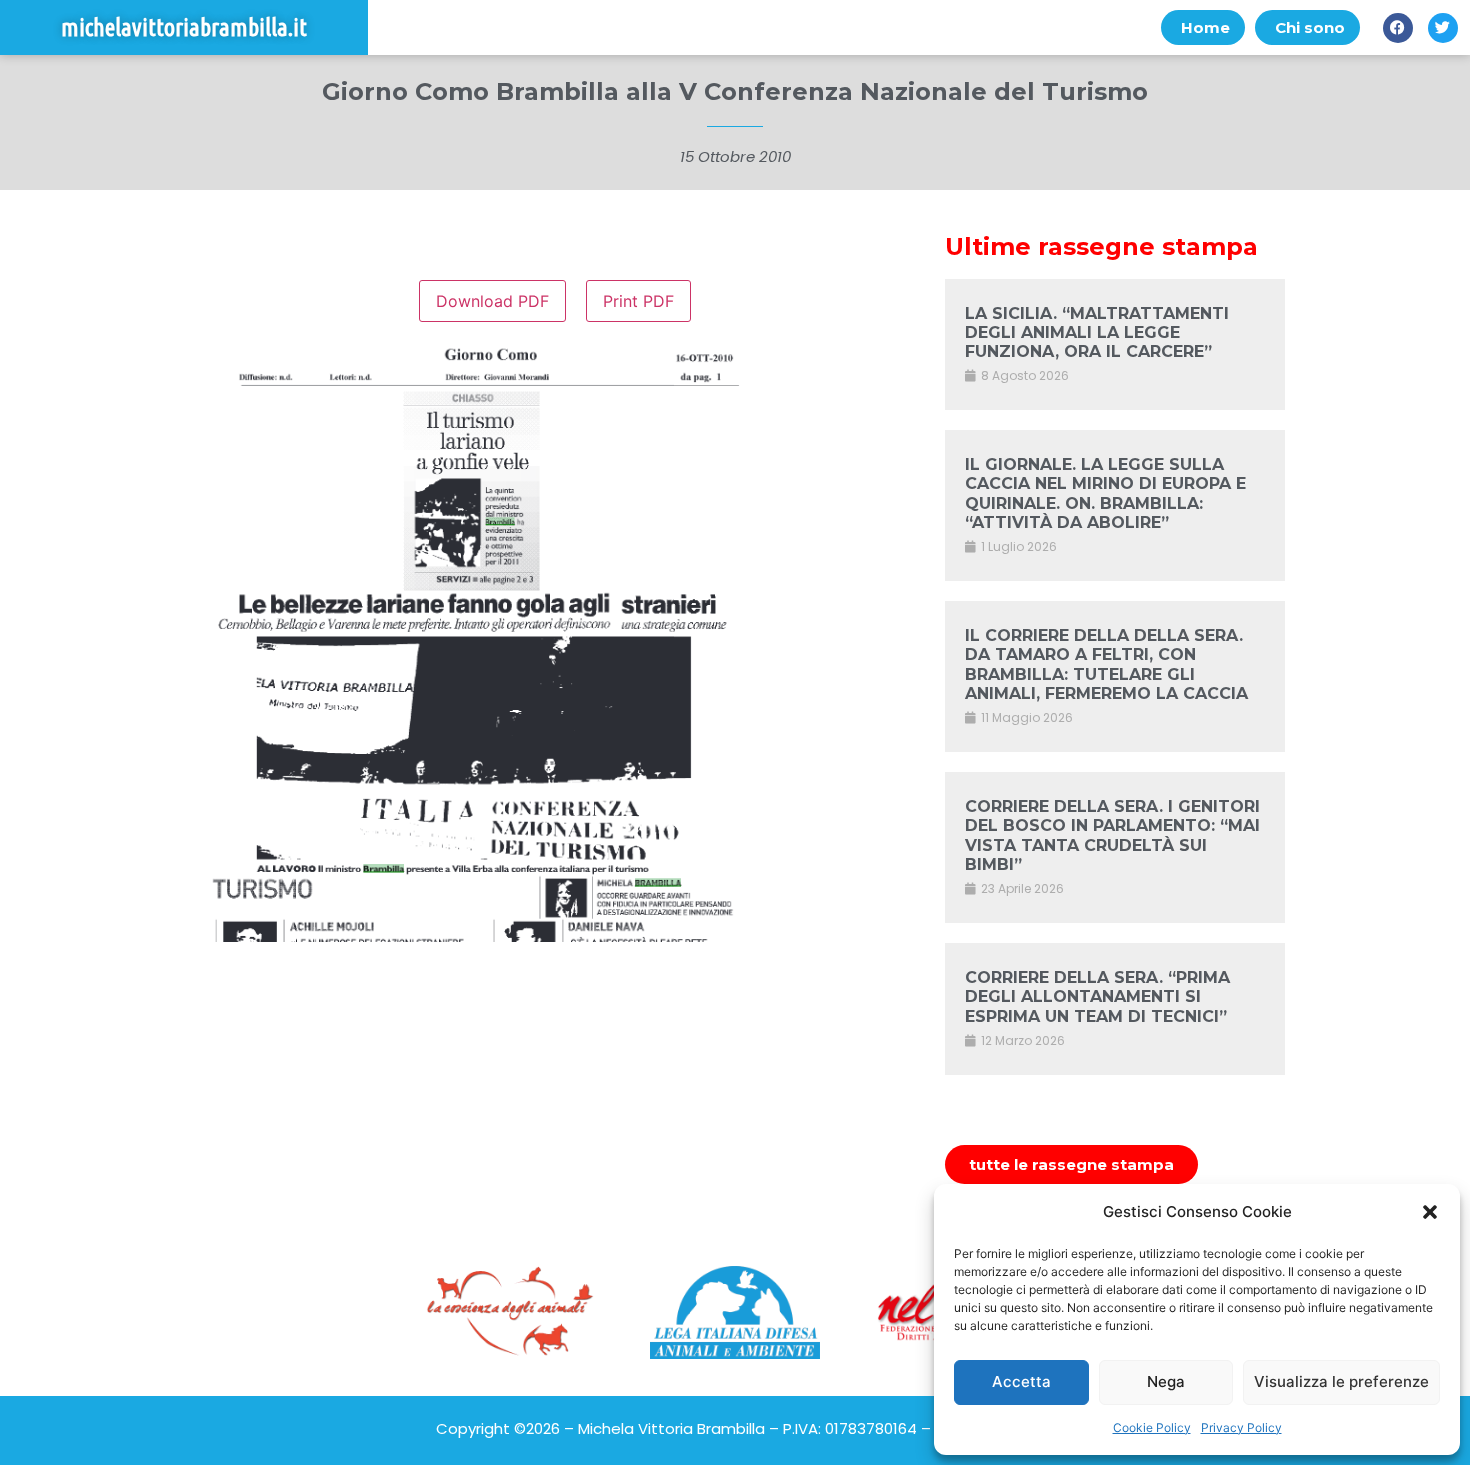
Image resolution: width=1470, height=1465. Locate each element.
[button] (1430, 1212)
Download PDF (492, 301)
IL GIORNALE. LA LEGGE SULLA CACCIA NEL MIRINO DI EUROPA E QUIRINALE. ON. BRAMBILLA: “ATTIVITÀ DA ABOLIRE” (1105, 493)
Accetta (1021, 1381)
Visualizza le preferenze (1341, 1381)
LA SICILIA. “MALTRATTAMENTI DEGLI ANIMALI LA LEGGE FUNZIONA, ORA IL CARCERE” (1097, 332)
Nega (1166, 1381)
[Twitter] (1443, 28)
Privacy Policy (1241, 1427)
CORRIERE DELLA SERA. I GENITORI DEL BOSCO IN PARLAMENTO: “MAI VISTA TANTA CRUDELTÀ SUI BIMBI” (1112, 835)
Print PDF (638, 301)
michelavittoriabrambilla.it (184, 27)
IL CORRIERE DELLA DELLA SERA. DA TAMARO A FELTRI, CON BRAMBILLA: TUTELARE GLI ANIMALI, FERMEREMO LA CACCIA (1106, 664)
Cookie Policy (1152, 1427)
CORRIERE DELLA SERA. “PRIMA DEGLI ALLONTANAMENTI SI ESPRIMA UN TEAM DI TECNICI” (1097, 996)
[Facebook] (1398, 28)
